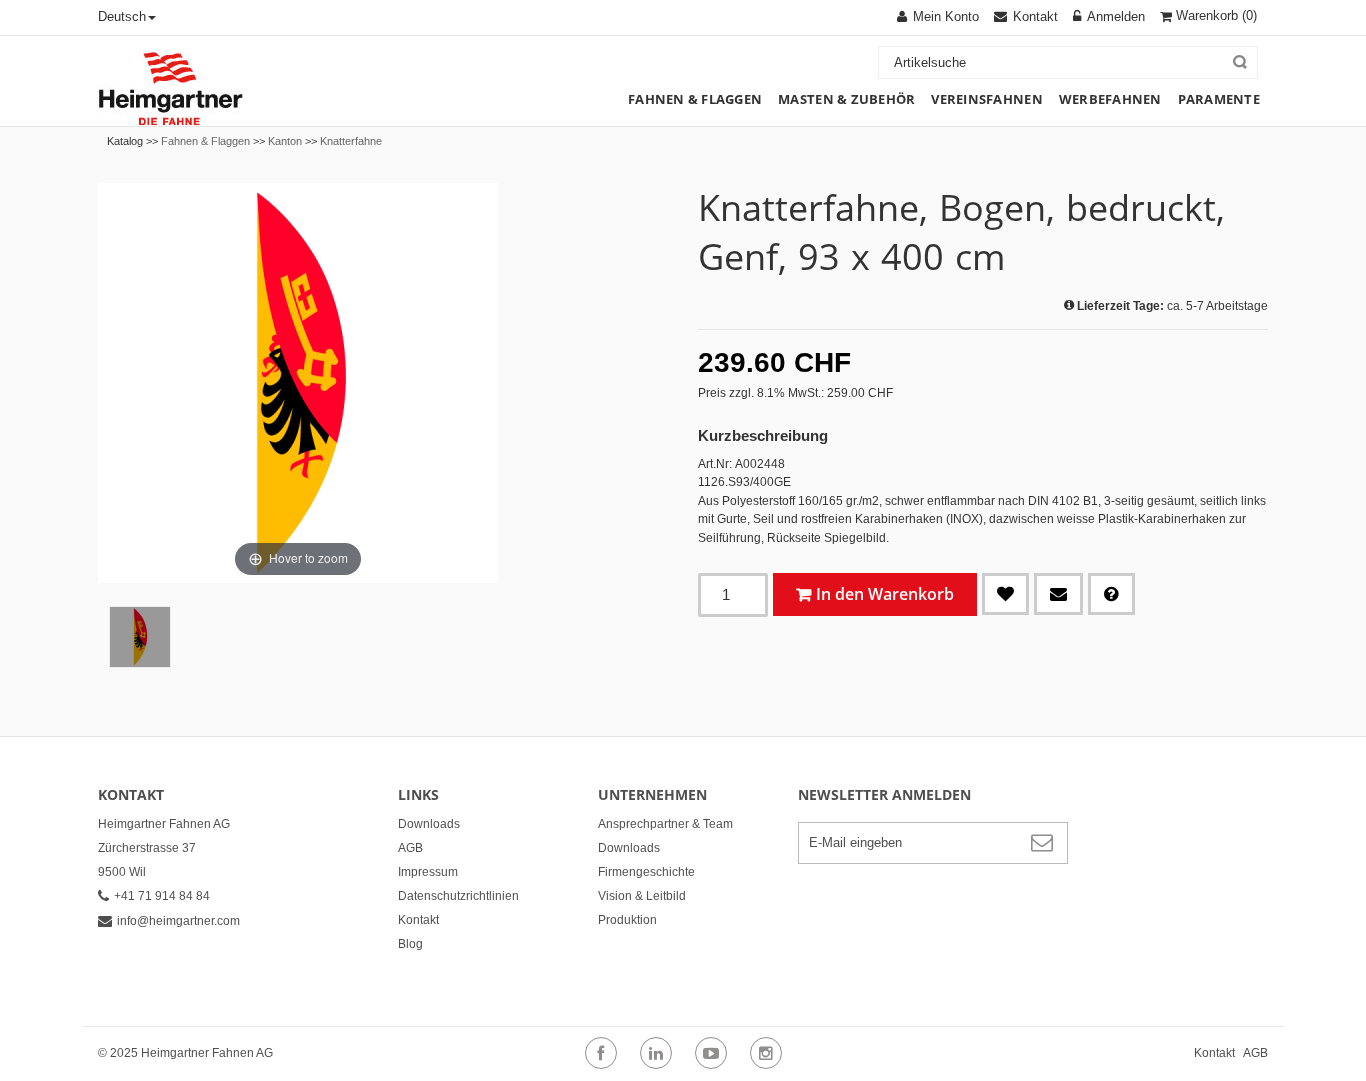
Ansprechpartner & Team (665, 824)
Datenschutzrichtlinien (458, 896)
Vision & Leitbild (642, 896)
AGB (410, 848)
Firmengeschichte (646, 872)
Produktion (627, 920)
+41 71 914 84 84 (162, 896)
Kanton (285, 141)
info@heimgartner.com (178, 921)
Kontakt (418, 920)
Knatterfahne (351, 141)
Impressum (428, 872)
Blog (410, 944)
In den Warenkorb (885, 594)
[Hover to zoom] (298, 382)
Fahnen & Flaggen (205, 141)
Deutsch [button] (122, 16)
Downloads (429, 824)
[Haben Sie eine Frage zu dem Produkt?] (1111, 594)
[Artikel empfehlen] (1058, 594)
